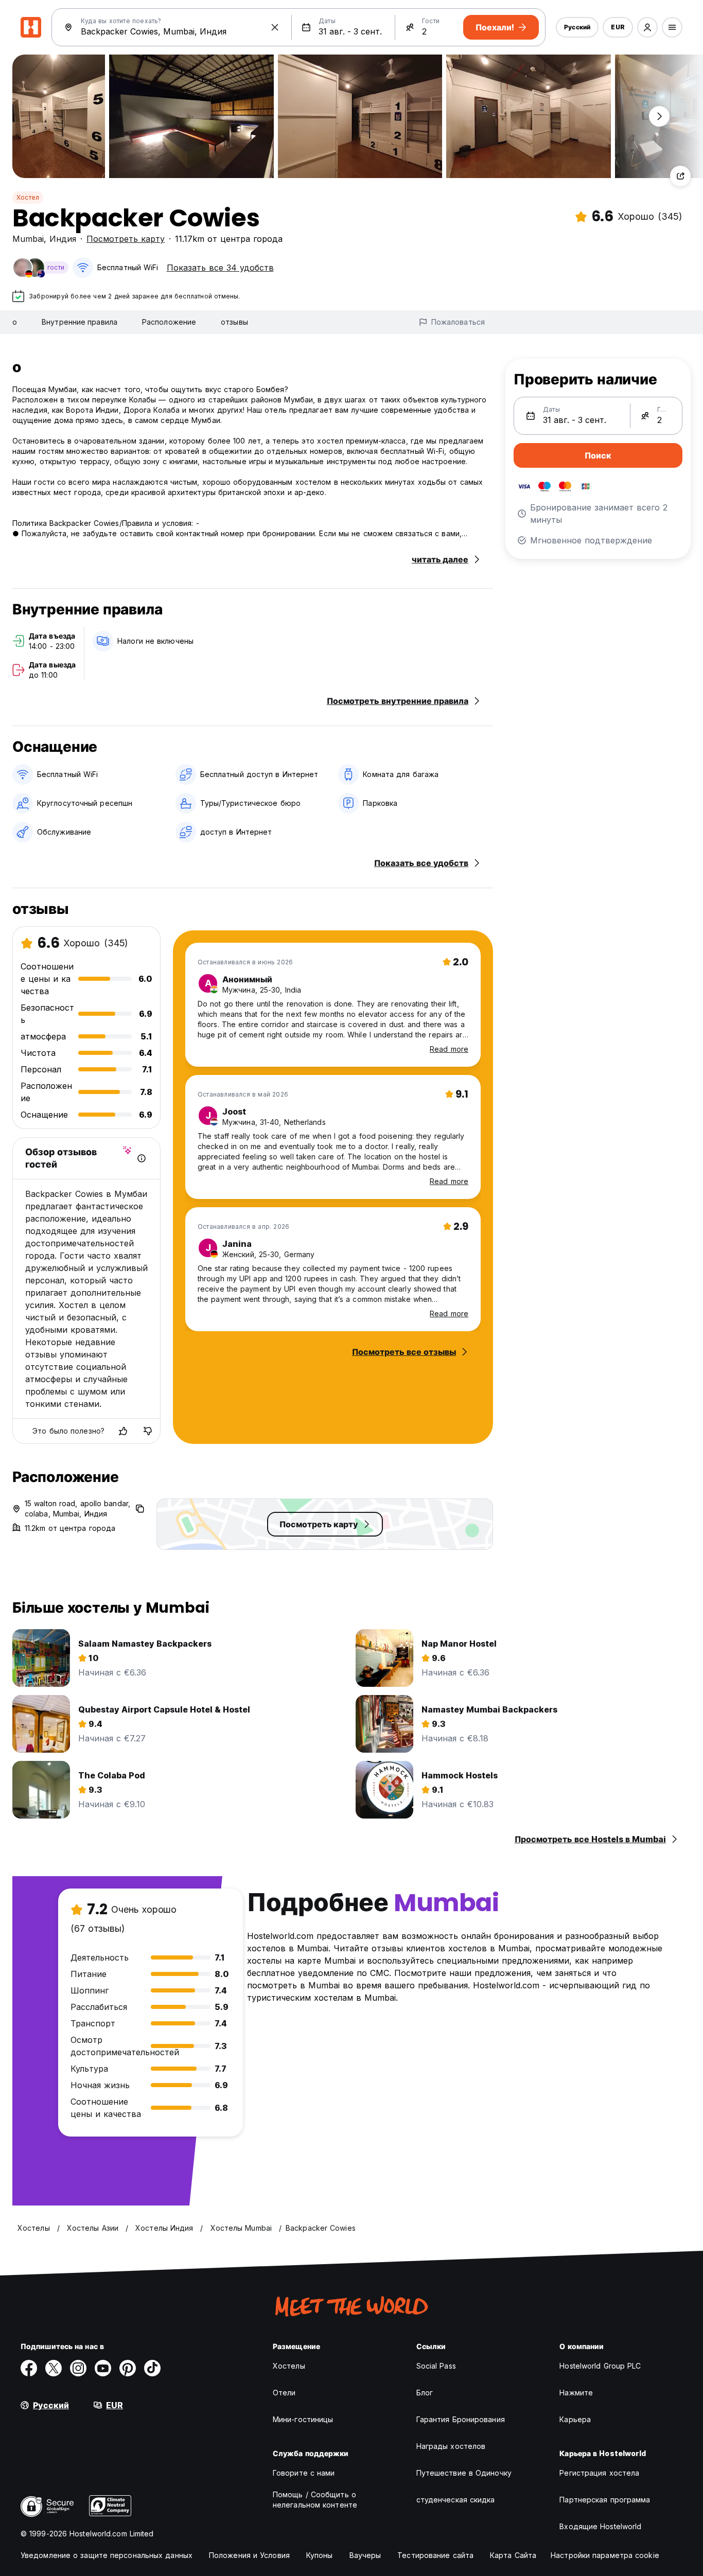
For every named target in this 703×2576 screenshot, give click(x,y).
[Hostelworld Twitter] (54, 2368)
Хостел (28, 197)
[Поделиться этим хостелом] (680, 176)
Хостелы (289, 2366)
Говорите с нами (304, 2473)
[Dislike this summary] (148, 1431)
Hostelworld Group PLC (600, 2366)
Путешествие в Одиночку (464, 2473)
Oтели (284, 2393)
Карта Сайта (513, 2555)
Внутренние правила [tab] (80, 322)
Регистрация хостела (599, 2473)
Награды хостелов (451, 2446)
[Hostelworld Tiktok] (152, 2368)
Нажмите (576, 2393)
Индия (63, 239)
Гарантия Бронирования (461, 2419)
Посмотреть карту (126, 239)
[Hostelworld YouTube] (103, 2368)
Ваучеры (365, 2555)
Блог (425, 2393)
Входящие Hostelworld (600, 2526)
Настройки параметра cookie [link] (605, 2555)
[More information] (142, 1158)
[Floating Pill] (659, 116)
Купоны (320, 2555)
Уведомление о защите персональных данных (107, 2555)
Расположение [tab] (169, 322)
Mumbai (28, 239)
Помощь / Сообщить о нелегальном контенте (315, 2500)
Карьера (575, 2419)
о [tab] (15, 322)
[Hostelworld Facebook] (29, 2368)
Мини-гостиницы (303, 2419)
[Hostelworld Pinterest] (128, 2368)
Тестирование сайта (435, 2555)
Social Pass (436, 2366)
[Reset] (275, 27)
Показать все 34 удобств (220, 268)
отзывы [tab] (234, 322)
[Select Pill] (647, 27)
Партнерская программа (605, 2500)
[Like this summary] (123, 1431)
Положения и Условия (249, 2555)
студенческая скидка (456, 2500)
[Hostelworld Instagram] (78, 2368)
